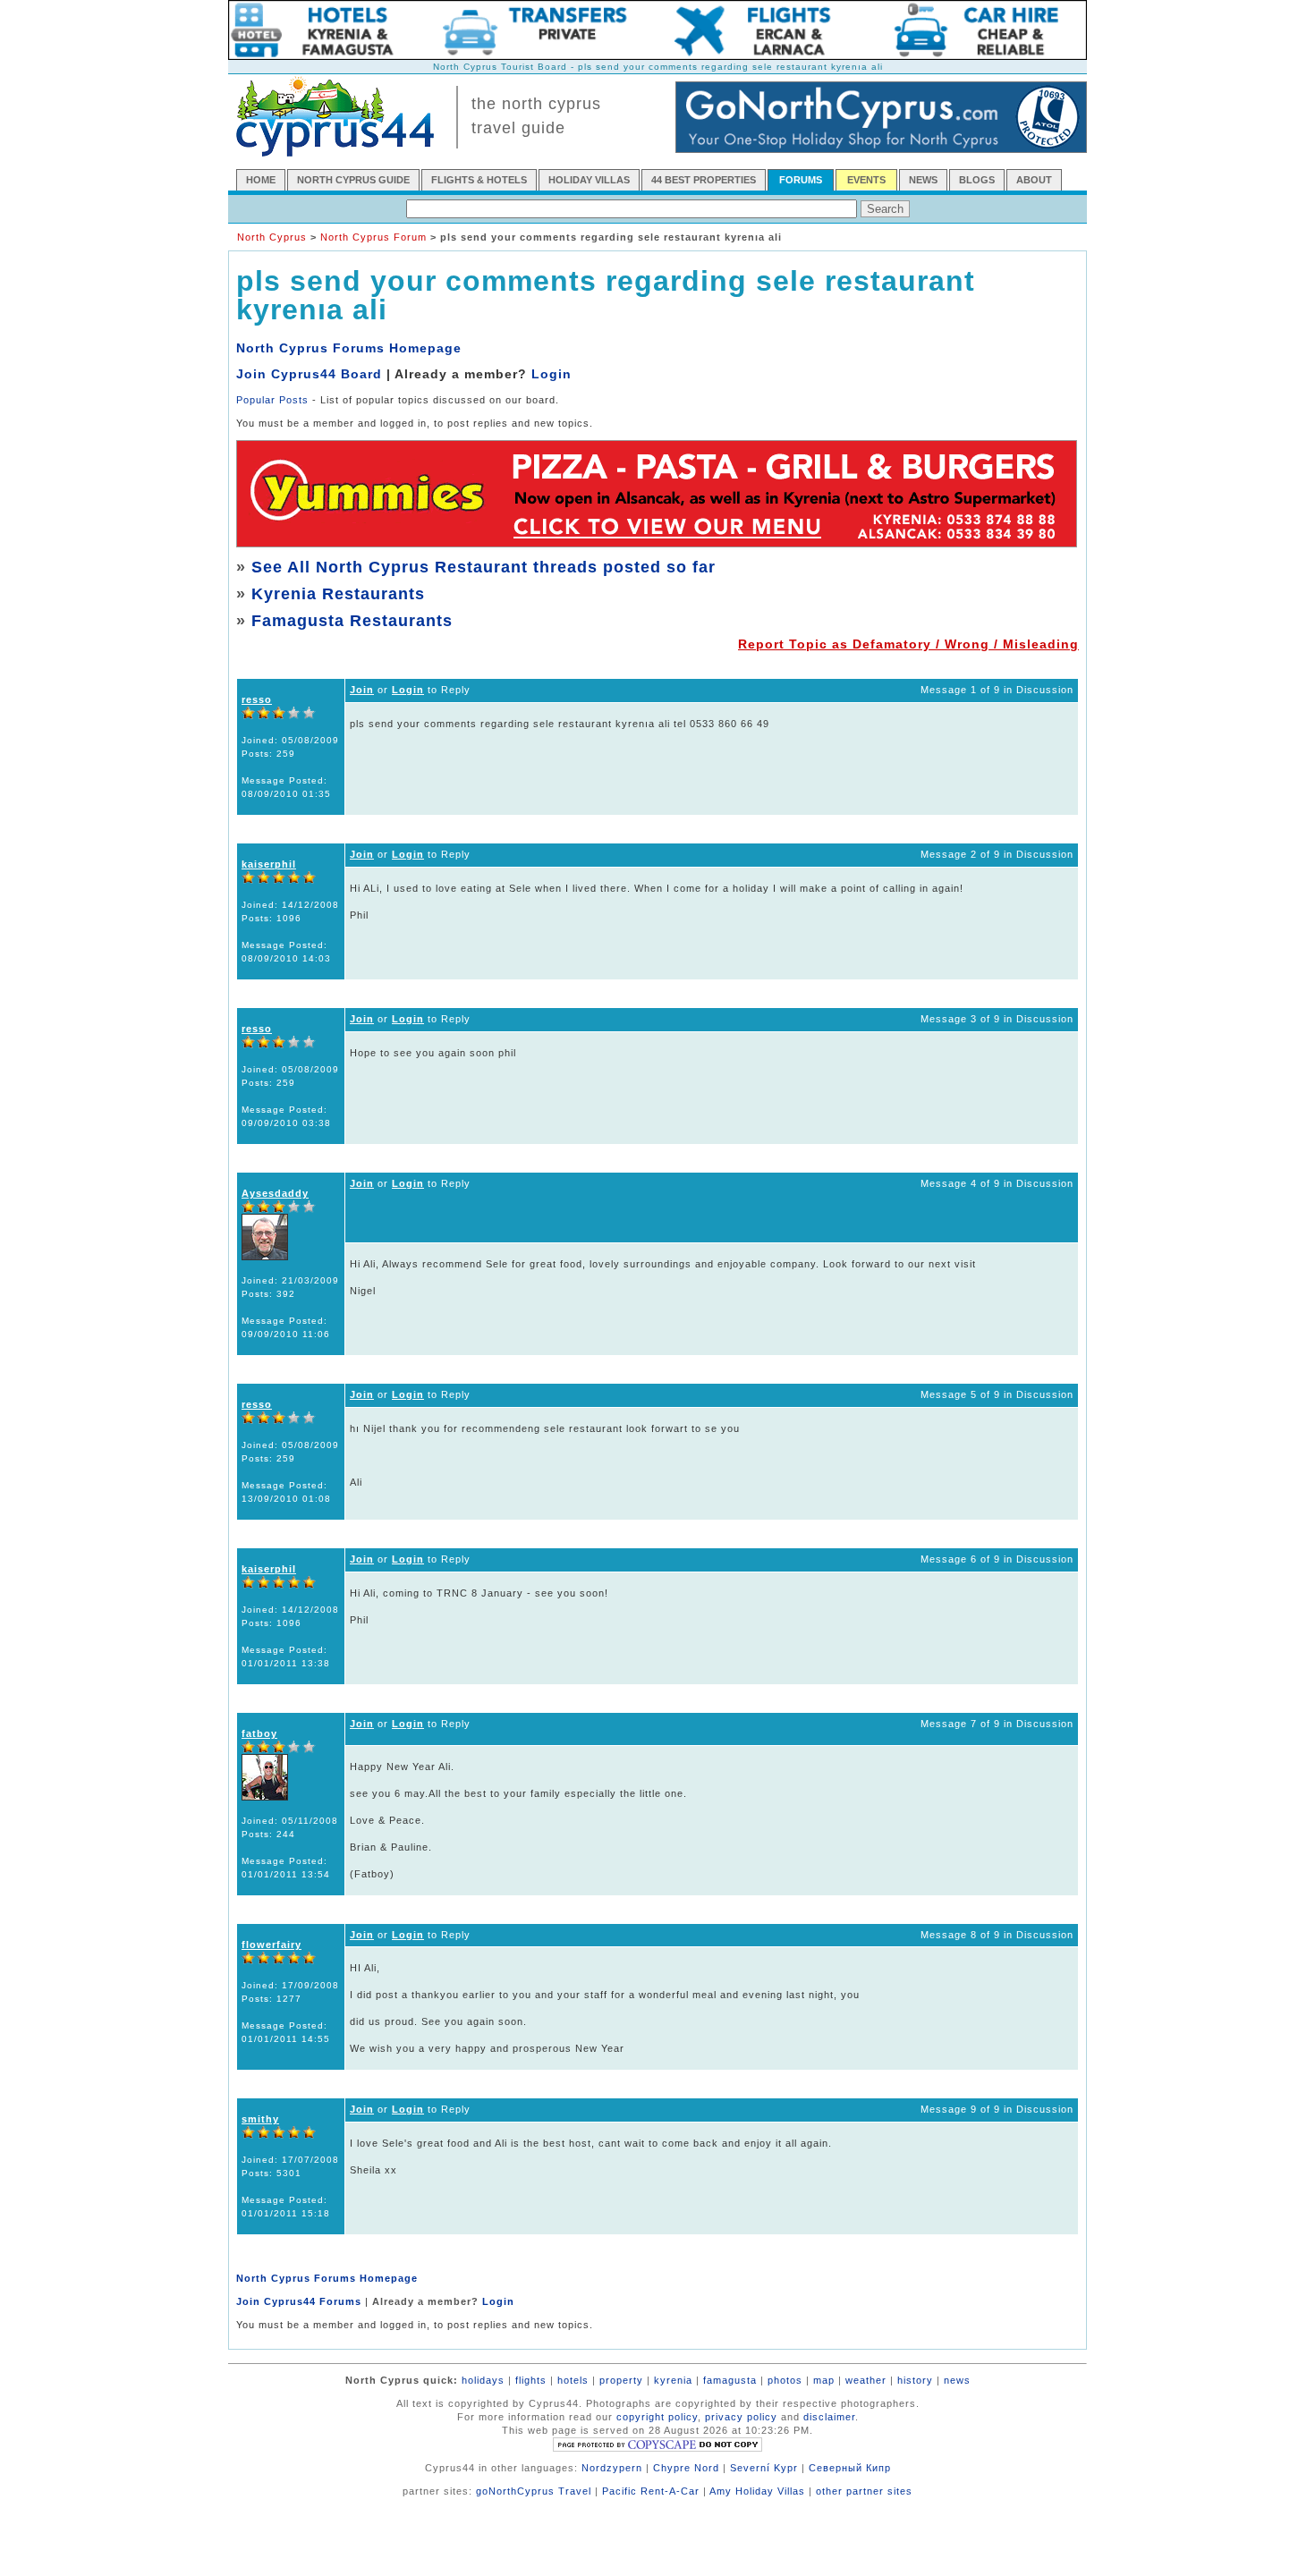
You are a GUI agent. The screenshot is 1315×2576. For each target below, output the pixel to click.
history (915, 2380)
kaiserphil (269, 864)
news (957, 2380)
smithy (260, 2119)
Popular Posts (272, 400)
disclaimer (829, 2417)
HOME (261, 180)
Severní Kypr (764, 2468)
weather (866, 2380)
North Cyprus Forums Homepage (349, 348)
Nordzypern (612, 2468)
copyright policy (657, 2417)
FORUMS (801, 180)
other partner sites (864, 2491)
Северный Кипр (850, 2468)
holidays (483, 2380)
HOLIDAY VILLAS (589, 180)
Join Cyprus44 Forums (299, 2301)
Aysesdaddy (275, 1193)
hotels (573, 2380)
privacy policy (741, 2417)
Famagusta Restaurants (352, 621)
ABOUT (1034, 180)
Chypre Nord (686, 2468)
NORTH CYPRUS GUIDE (353, 180)
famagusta (730, 2380)
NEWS (923, 180)
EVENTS (866, 180)
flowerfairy (271, 1945)
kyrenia (673, 2380)
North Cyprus (272, 237)
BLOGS (977, 180)
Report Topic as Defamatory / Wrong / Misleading (908, 644)
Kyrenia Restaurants (338, 594)
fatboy (259, 1733)
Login (551, 374)
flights (531, 2380)
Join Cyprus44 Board (309, 374)
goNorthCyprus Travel (534, 2491)
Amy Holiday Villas (757, 2491)
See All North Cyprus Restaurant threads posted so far (484, 567)
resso (257, 699)
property (621, 2380)
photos (785, 2380)
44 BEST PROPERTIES (704, 180)
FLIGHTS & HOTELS (479, 180)
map (824, 2380)
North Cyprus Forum (373, 237)
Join (362, 690)
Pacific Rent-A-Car (651, 2491)
